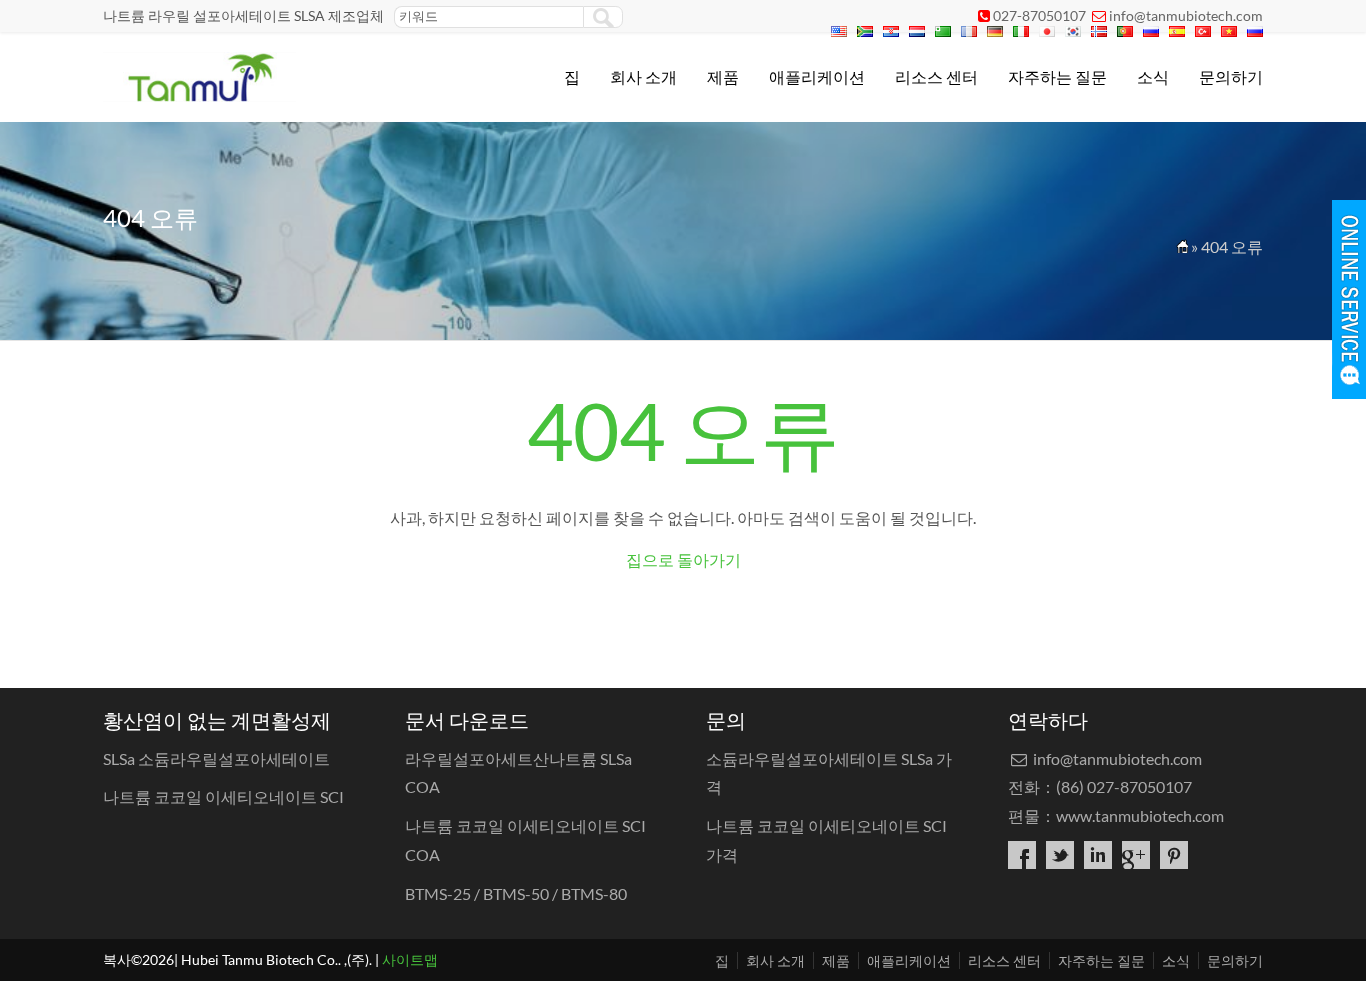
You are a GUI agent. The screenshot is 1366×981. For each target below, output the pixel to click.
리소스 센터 (936, 76)
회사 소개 (643, 76)
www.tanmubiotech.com (1140, 815)
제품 (723, 76)
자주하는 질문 (1057, 76)
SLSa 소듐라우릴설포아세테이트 (216, 758)
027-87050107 (1039, 15)
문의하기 (1231, 76)
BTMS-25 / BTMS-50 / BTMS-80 (516, 893)
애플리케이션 (817, 76)
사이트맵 (410, 959)
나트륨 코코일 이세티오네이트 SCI (223, 796)
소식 (1153, 76)
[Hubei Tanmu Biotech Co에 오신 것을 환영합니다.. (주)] (199, 95)
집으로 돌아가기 (683, 559)
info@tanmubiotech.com (1186, 15)
